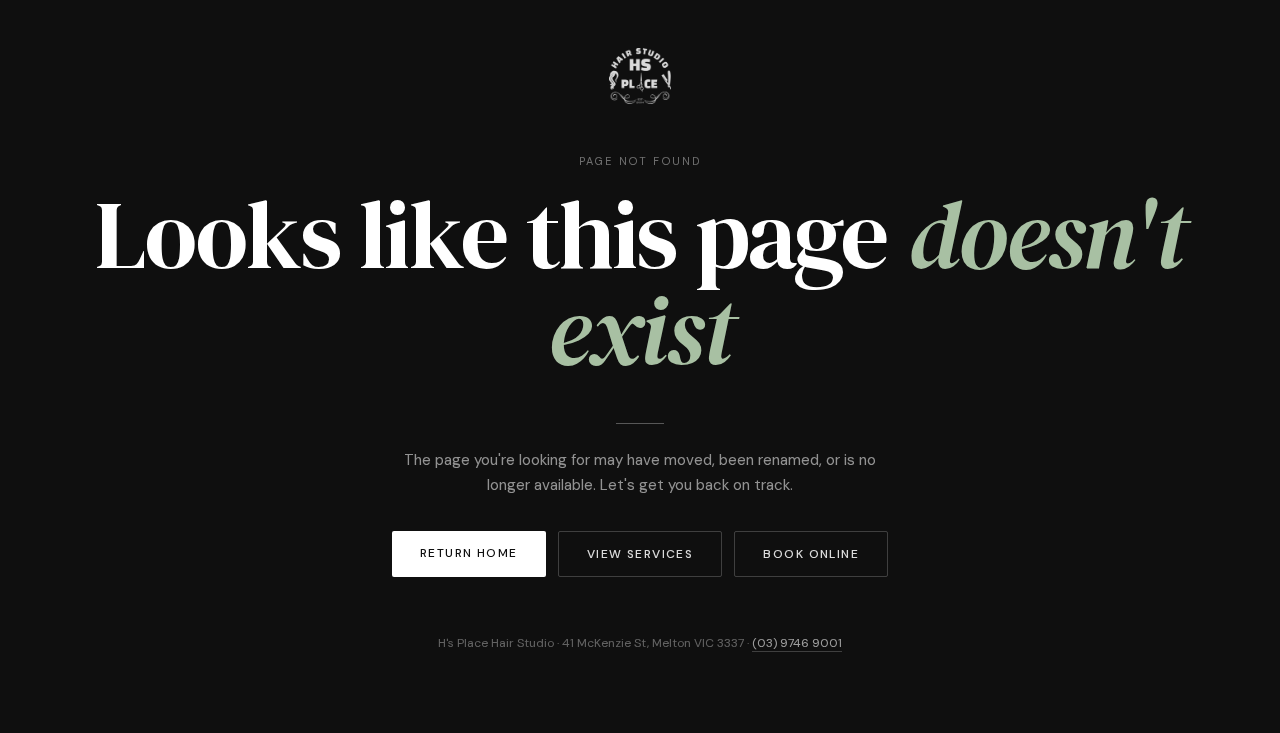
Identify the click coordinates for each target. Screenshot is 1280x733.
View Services (640, 554)
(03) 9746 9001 (797, 643)
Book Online (811, 554)
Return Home (469, 553)
